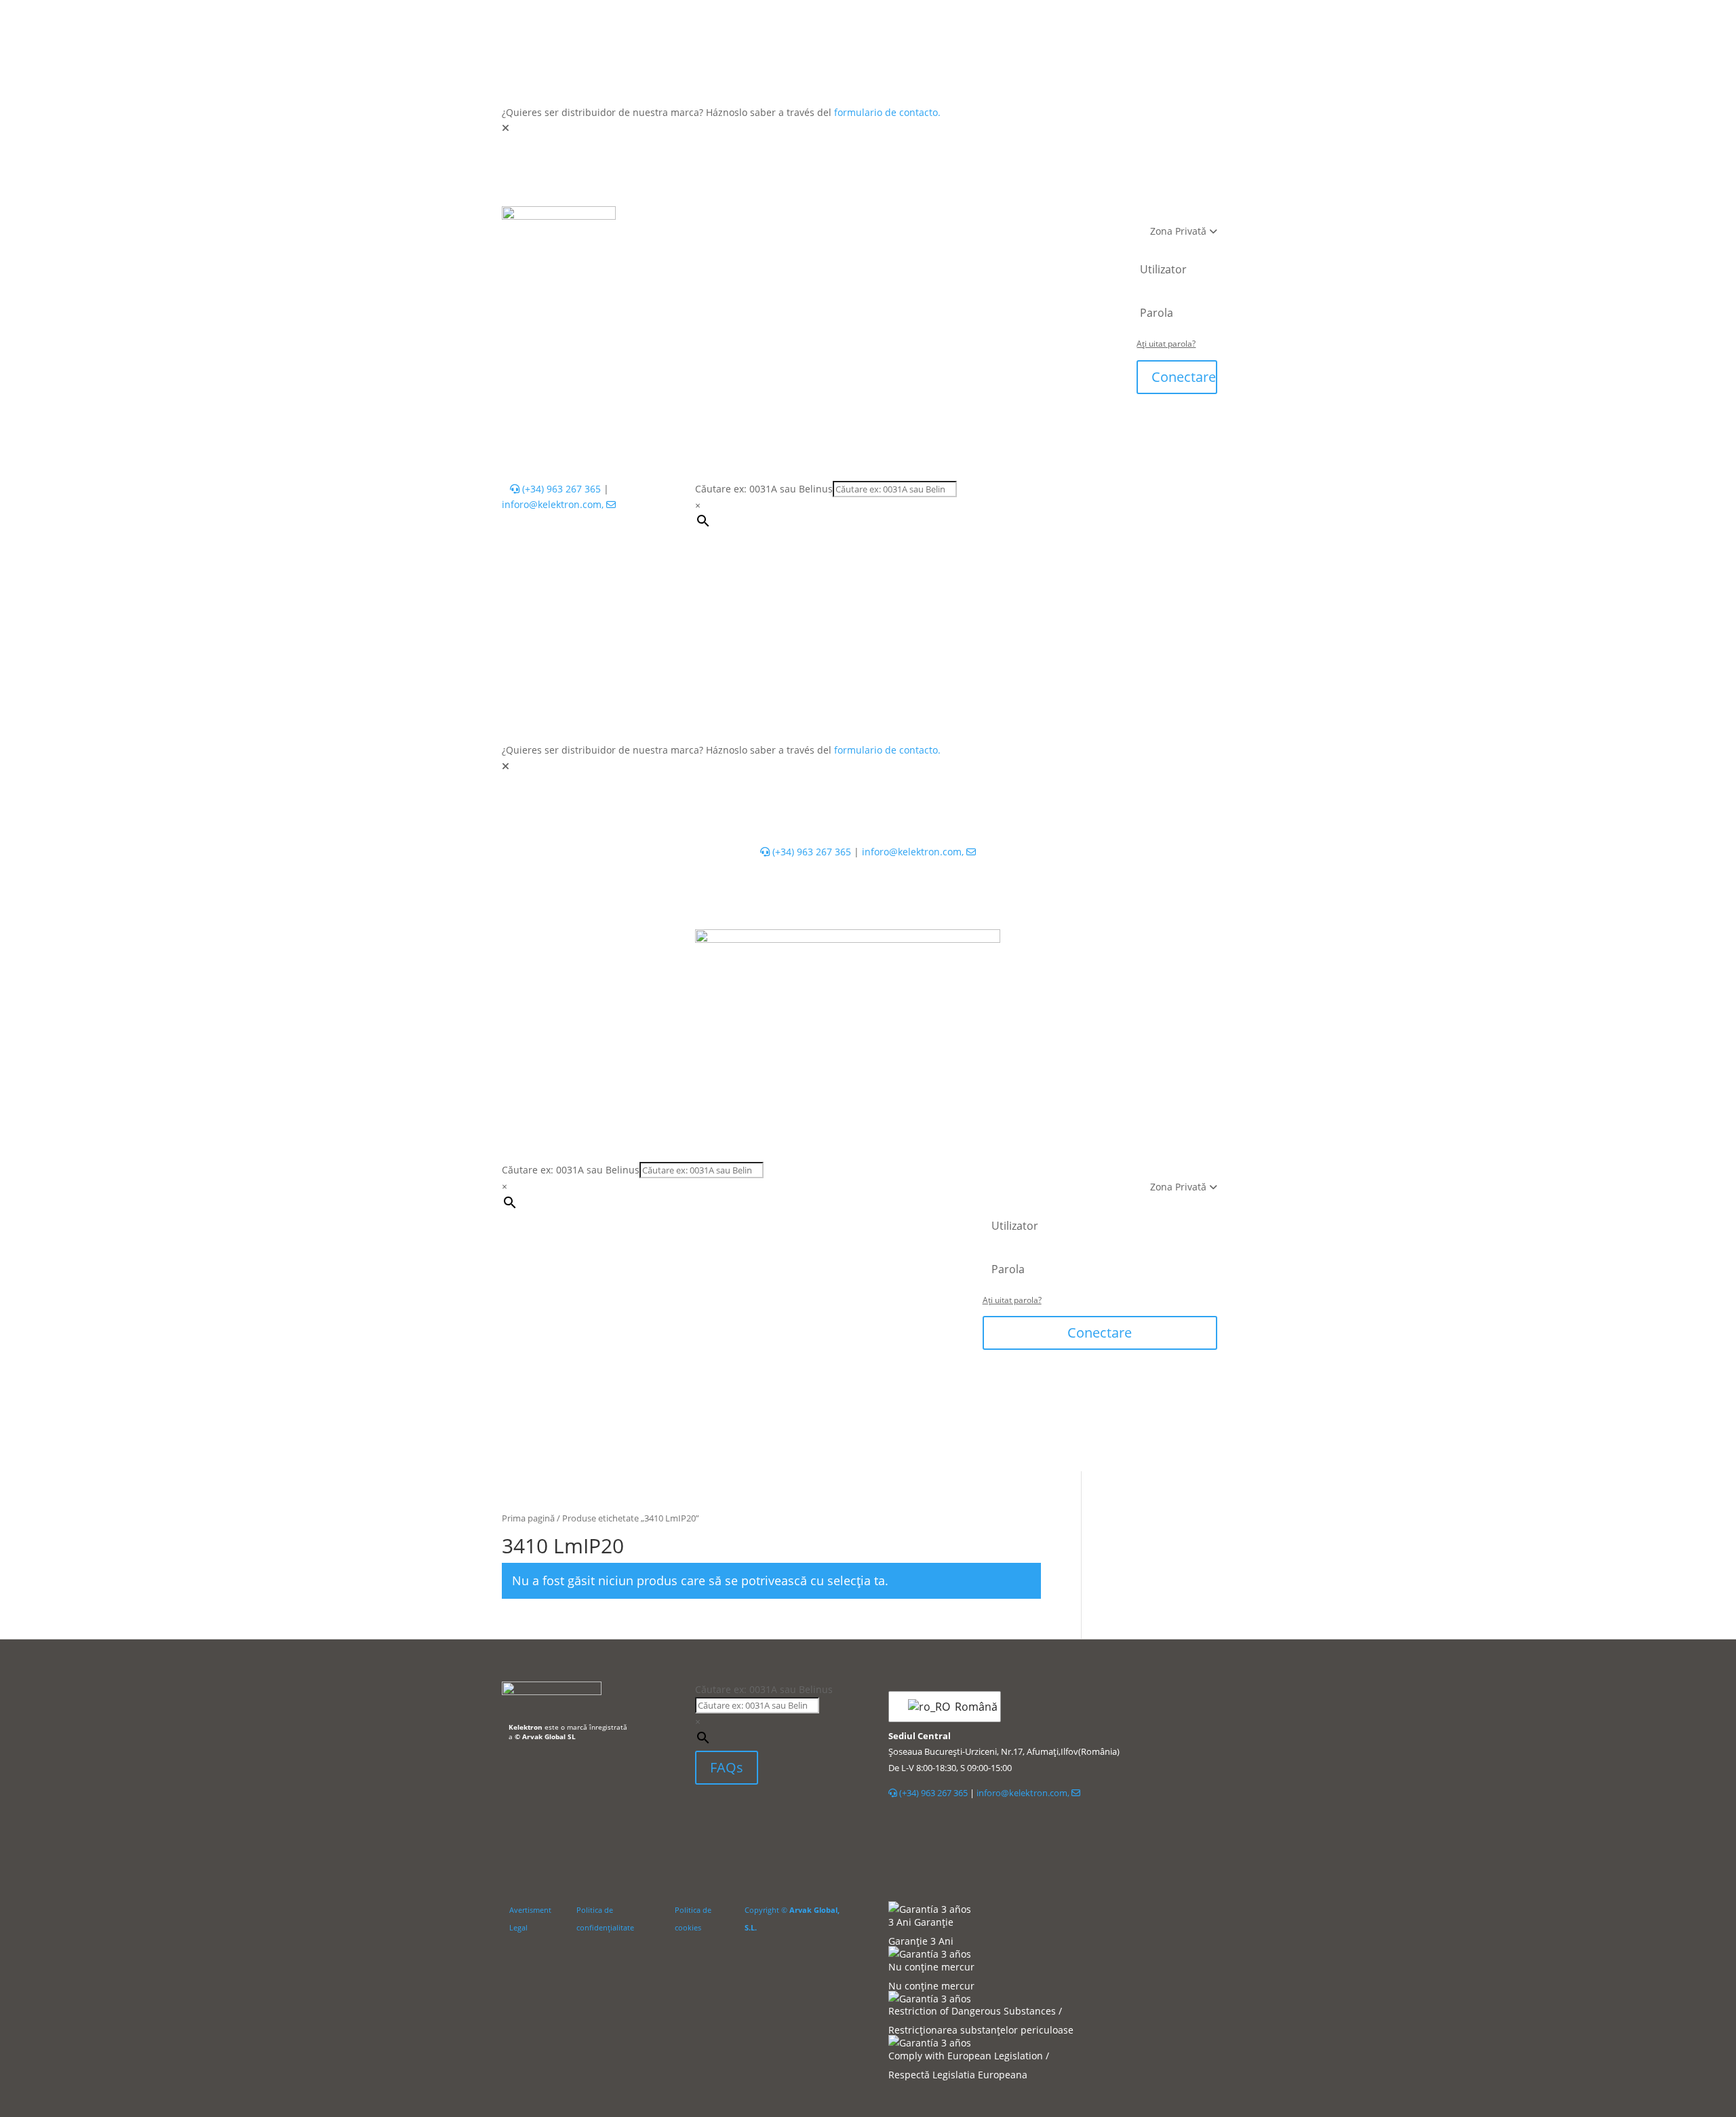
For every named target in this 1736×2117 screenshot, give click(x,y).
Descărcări (868, 247)
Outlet (1046, 219)
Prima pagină (528, 1518)
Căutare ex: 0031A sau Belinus (764, 489)
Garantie (799, 247)
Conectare (1184, 377)
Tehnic (809, 219)
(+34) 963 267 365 (560, 489)
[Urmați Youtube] (767, 1816)
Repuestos (984, 219)
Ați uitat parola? (1166, 344)
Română (969, 1707)
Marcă (931, 247)
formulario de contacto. (887, 112)
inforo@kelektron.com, (554, 504)
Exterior (751, 219)
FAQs (727, 1767)
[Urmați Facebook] (740, 1816)
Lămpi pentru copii (892, 219)
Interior (691, 219)
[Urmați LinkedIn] (706, 1816)
